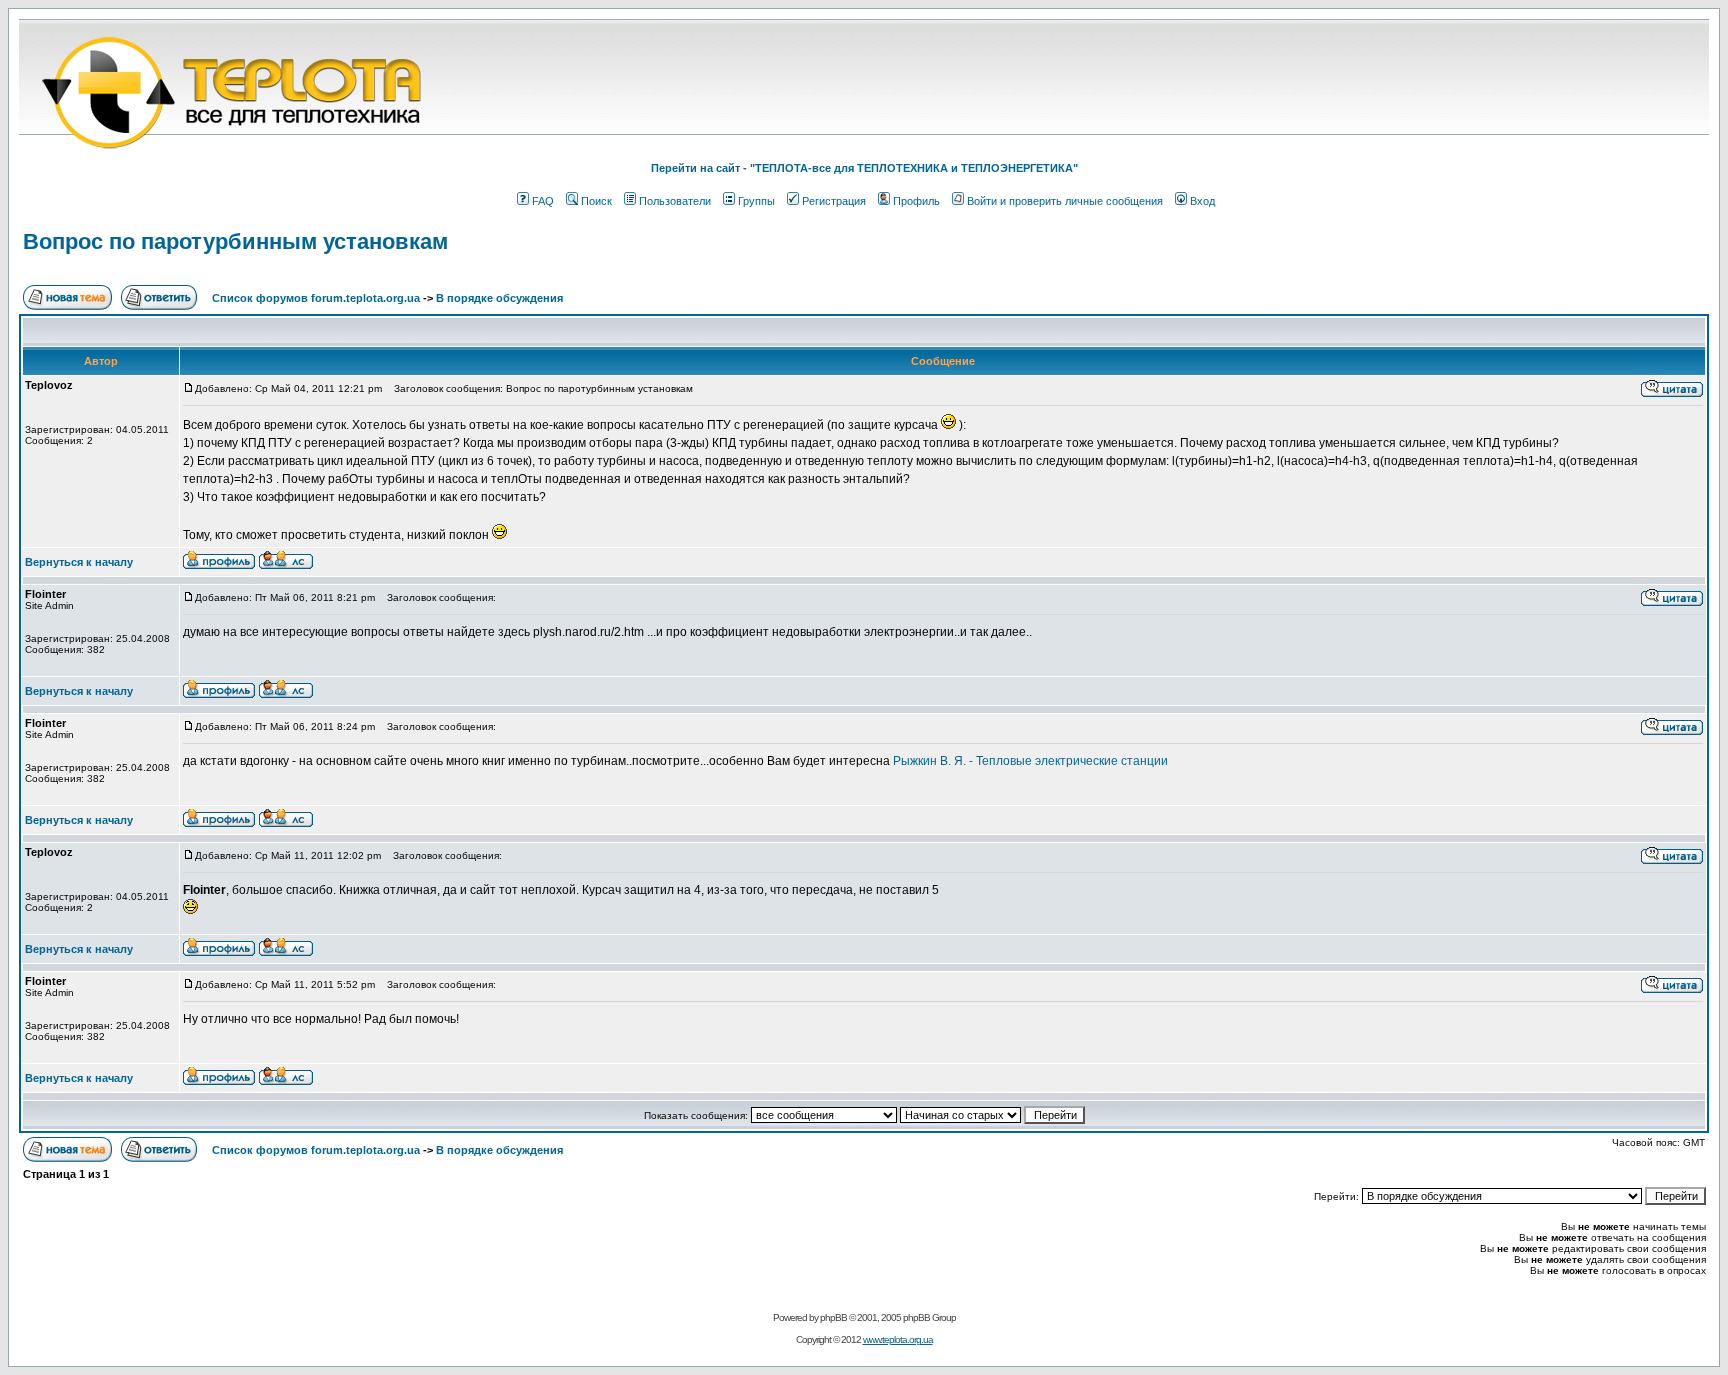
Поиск (596, 201)
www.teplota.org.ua (898, 1339)
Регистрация (834, 201)
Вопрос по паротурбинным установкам (235, 241)
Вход (1202, 201)
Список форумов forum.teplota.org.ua (316, 298)
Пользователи (675, 201)
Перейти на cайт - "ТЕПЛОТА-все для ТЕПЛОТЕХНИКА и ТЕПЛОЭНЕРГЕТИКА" (864, 168)
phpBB (833, 1317)
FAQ (543, 201)
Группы (756, 201)
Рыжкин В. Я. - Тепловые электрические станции (1030, 761)
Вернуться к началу (79, 562)
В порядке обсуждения (499, 298)
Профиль (916, 201)
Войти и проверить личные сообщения (1065, 201)
